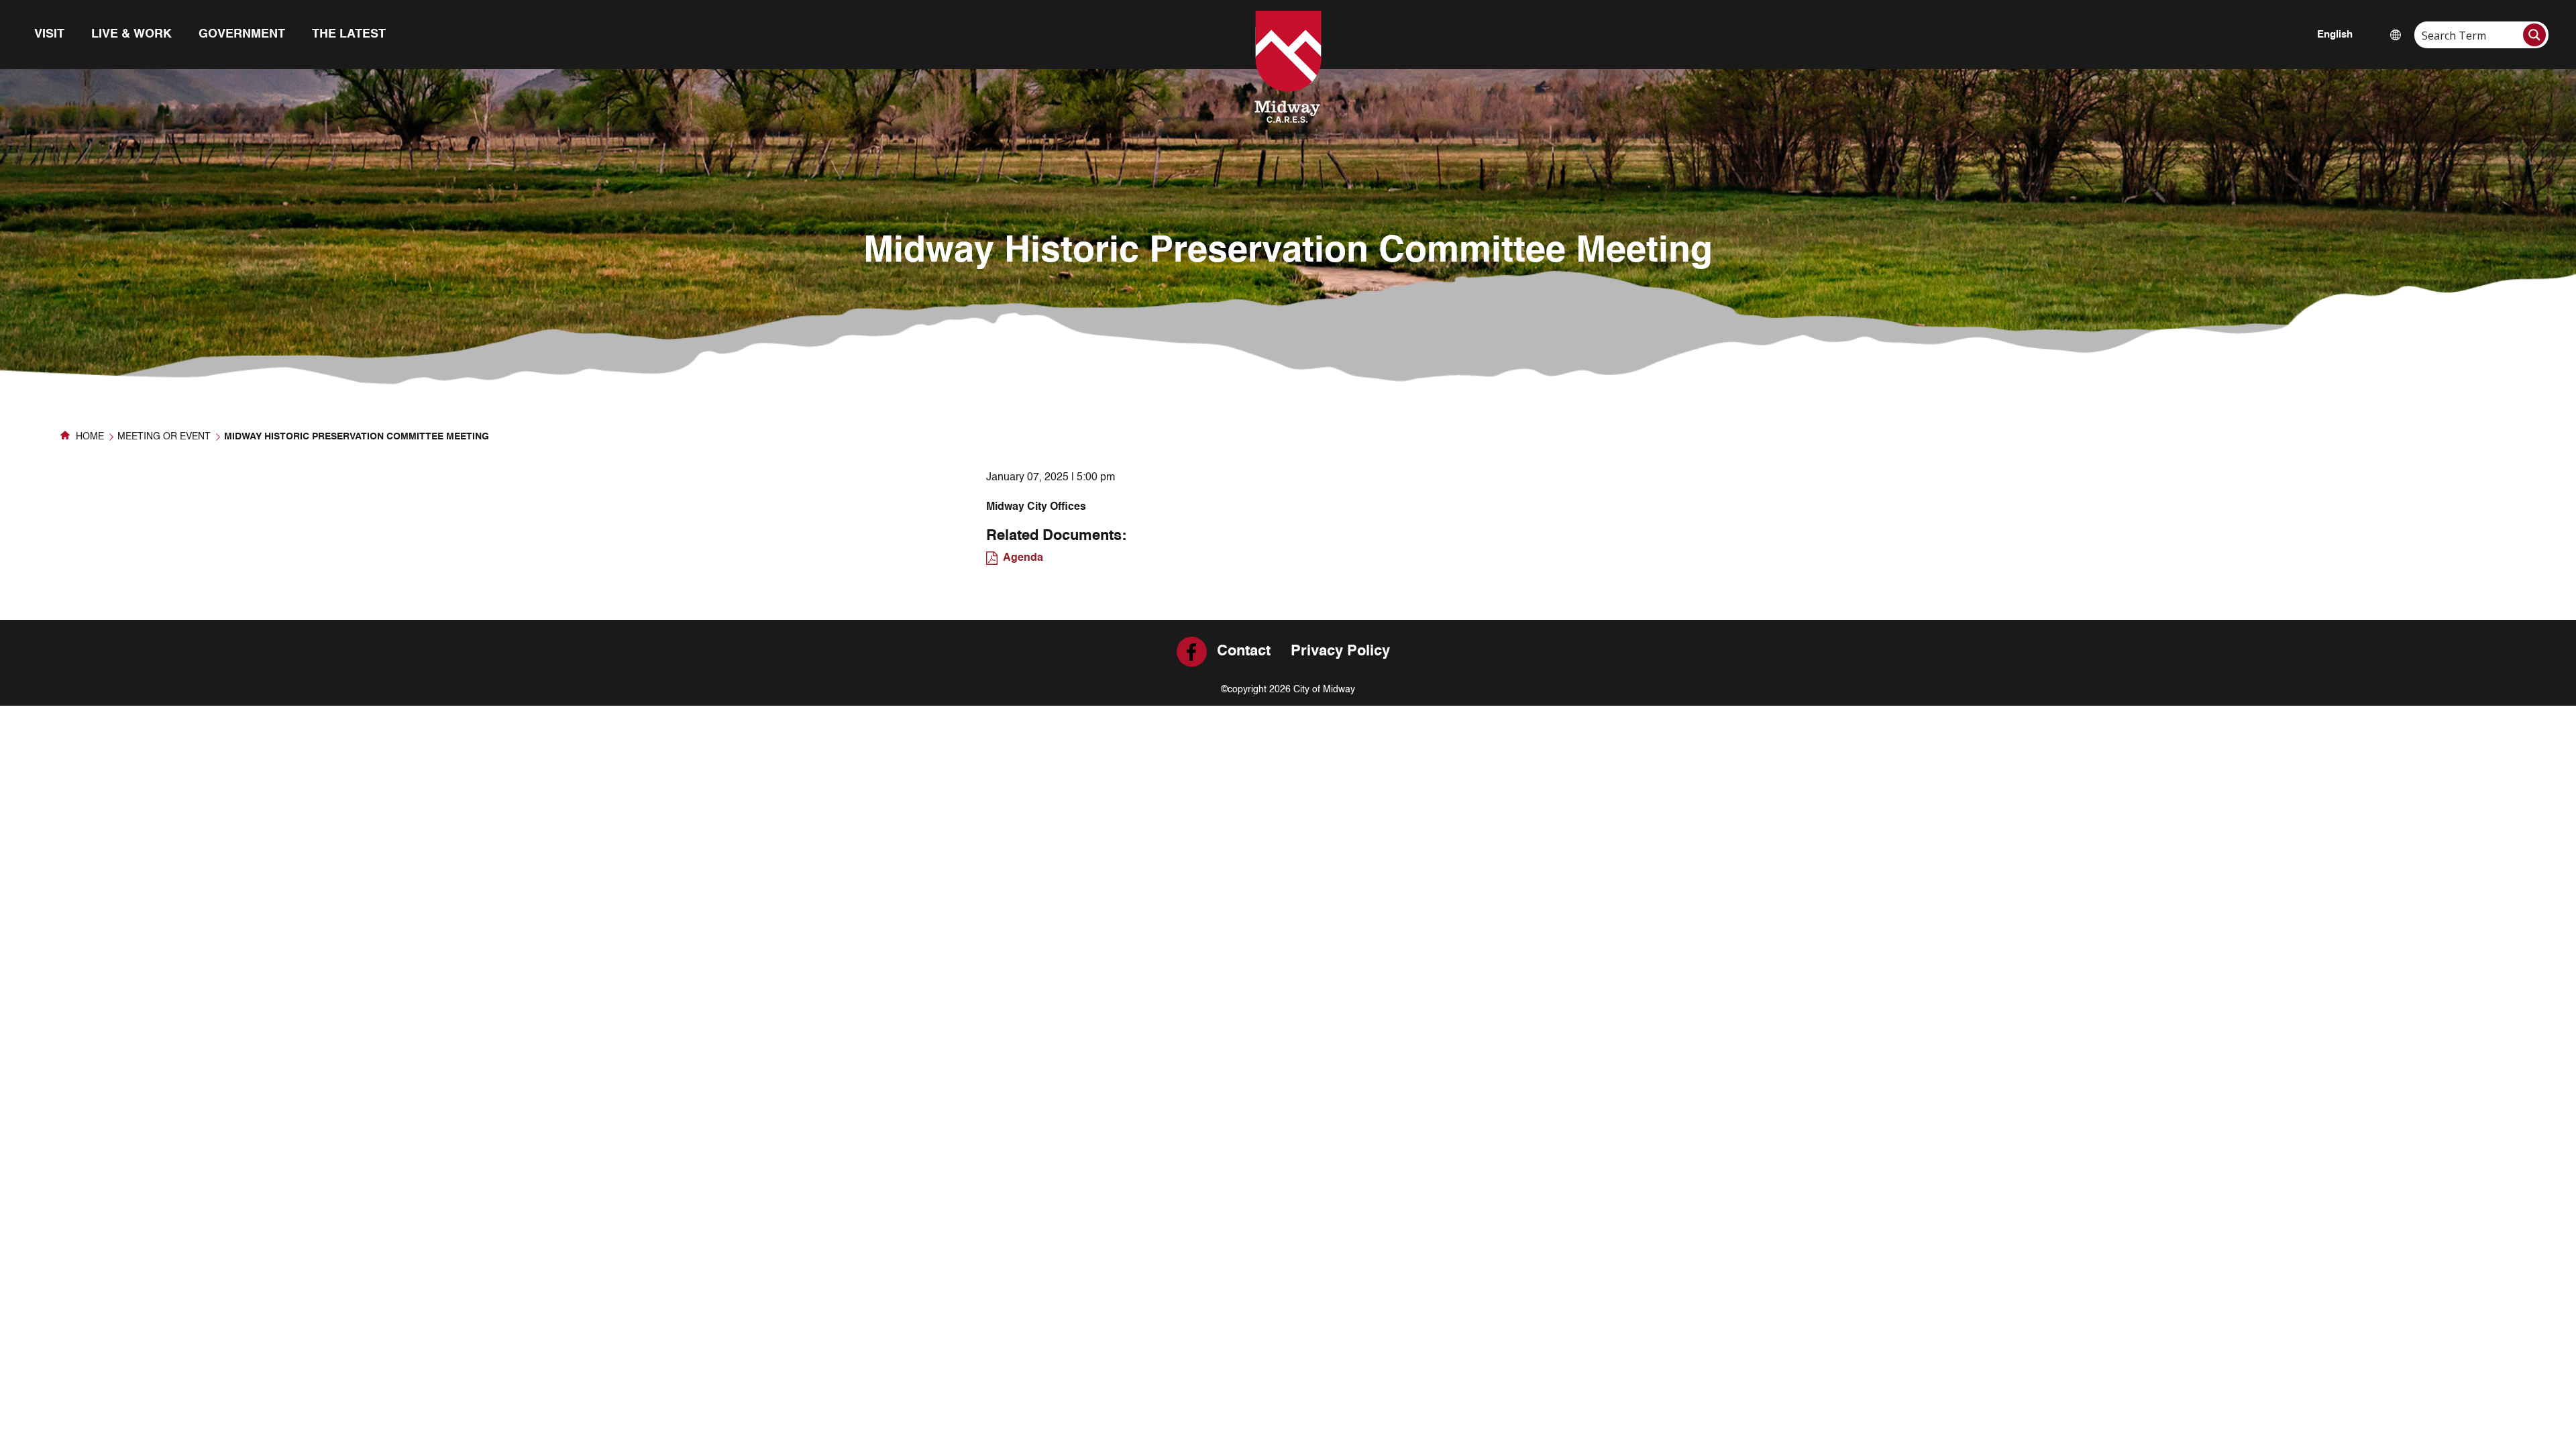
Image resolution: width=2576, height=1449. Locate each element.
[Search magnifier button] (2534, 35)
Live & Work (131, 34)
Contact (1244, 651)
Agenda (1023, 558)
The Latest (349, 34)
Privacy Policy (1340, 651)
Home (89, 437)
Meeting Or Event (164, 437)
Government (242, 34)
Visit (49, 34)
